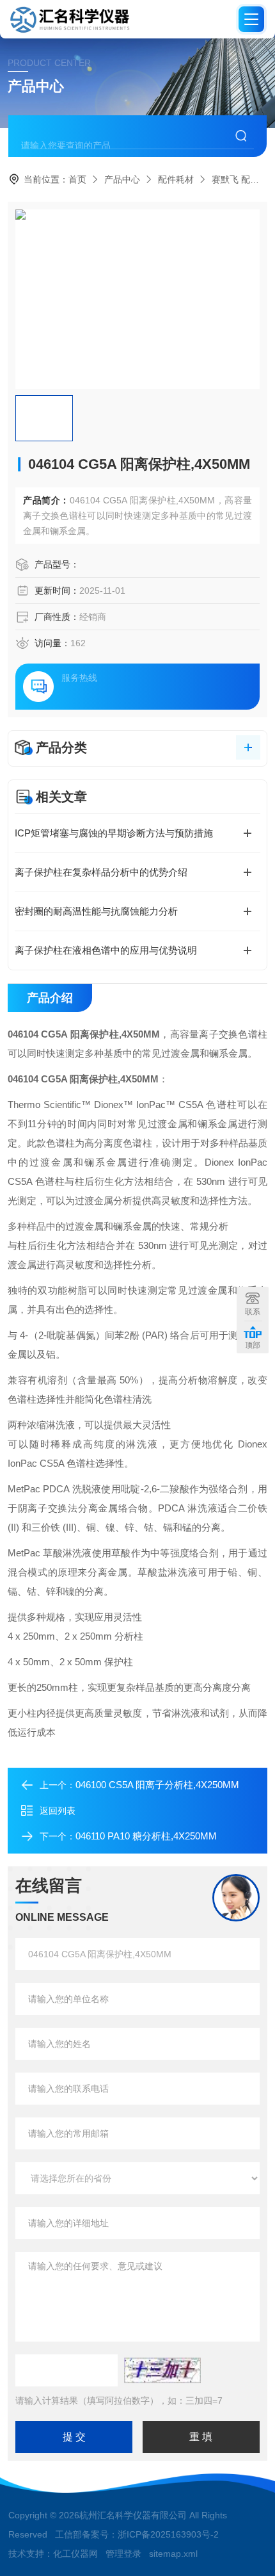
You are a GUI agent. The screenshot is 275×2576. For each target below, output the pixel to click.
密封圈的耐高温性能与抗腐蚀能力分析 (96, 911)
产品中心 (122, 179)
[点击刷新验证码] (162, 2370)
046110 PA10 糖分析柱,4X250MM (146, 1836)
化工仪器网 (75, 2554)
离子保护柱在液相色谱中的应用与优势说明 (106, 950)
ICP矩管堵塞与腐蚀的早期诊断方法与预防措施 (114, 833)
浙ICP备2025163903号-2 (168, 2534)
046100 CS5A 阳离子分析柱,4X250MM (157, 1785)
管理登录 (123, 2554)
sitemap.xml (173, 2554)
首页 (77, 179)
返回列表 (58, 1811)
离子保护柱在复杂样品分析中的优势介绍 (101, 872)
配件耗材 (176, 179)
